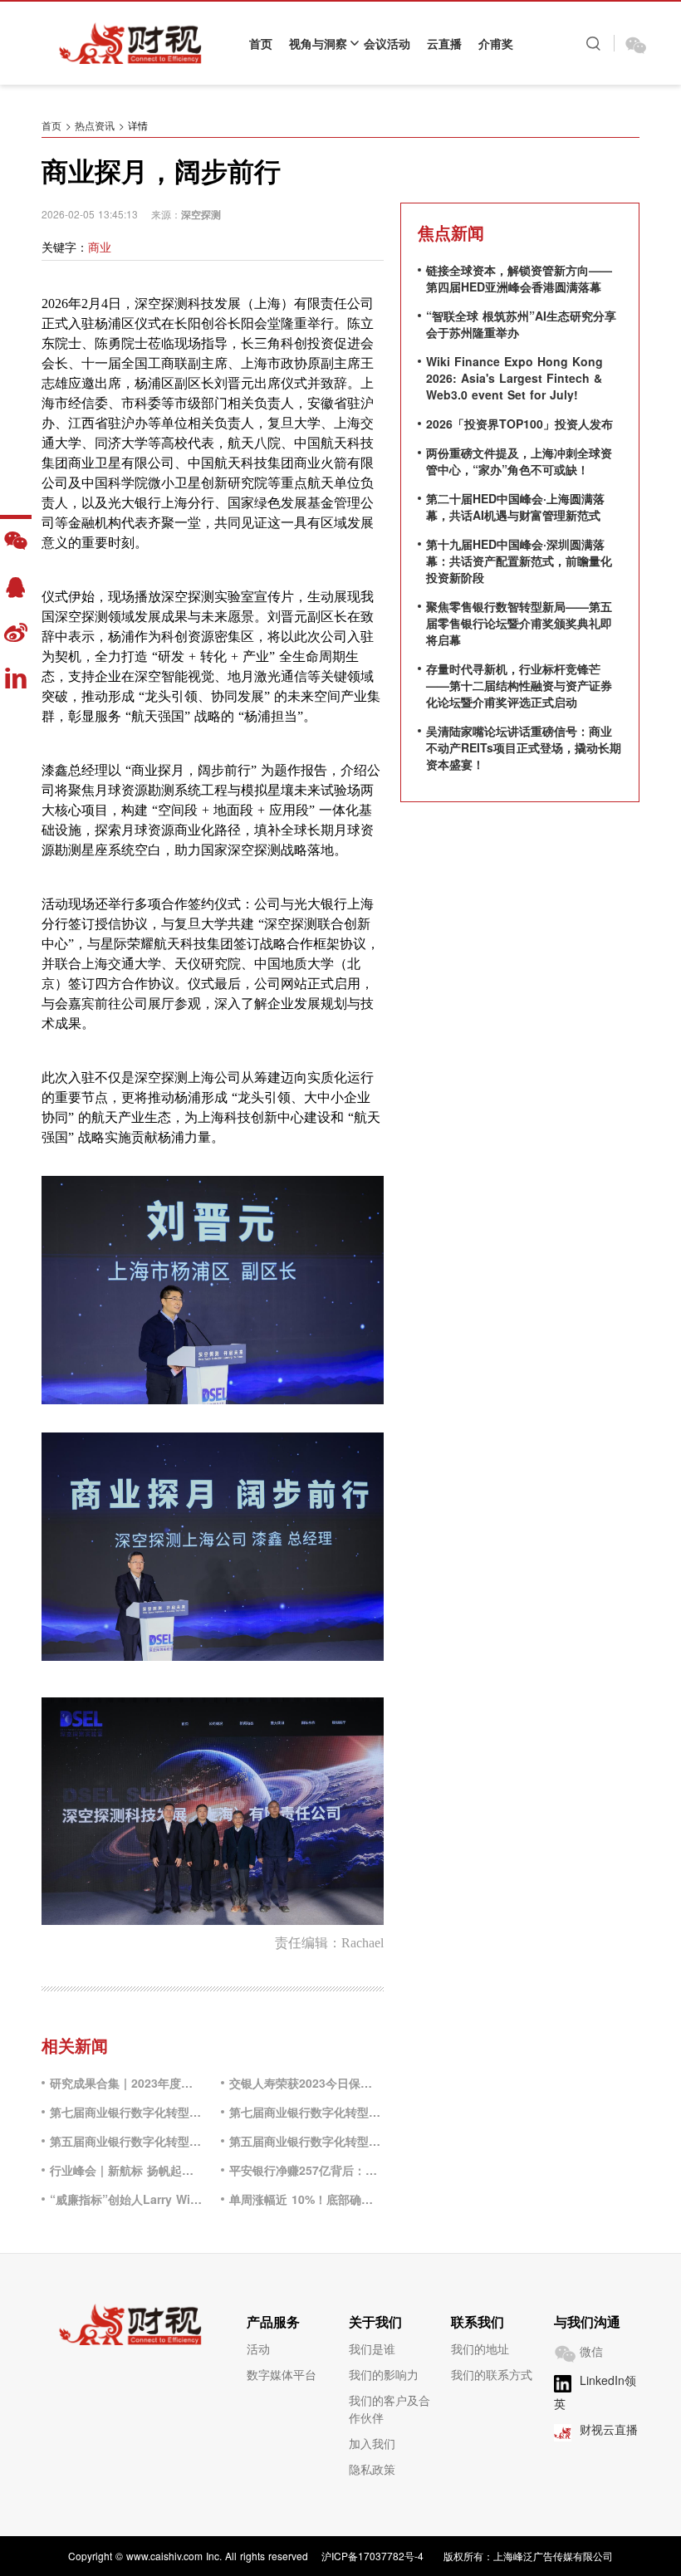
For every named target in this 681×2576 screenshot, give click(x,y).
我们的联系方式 (492, 2374)
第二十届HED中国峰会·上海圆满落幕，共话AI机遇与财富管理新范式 (515, 507)
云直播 (444, 43)
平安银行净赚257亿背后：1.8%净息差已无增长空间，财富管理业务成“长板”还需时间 (306, 2170)
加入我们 (372, 2443)
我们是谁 (372, 2348)
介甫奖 (496, 43)
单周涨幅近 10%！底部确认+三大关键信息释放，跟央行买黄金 (306, 2199)
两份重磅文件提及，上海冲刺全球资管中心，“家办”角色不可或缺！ (519, 461)
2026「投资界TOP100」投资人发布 (519, 424)
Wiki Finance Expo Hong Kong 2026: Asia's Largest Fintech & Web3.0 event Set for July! (514, 378)
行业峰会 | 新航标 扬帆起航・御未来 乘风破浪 (127, 2170)
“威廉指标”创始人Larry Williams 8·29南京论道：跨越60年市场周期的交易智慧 (127, 2199)
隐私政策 (372, 2469)
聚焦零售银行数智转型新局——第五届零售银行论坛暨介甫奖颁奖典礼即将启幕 (519, 623)
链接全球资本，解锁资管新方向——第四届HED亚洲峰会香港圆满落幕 (519, 278)
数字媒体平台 (282, 2374)
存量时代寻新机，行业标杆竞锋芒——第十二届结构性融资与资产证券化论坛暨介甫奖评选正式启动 (519, 685)
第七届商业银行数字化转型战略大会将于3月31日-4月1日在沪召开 (306, 2112)
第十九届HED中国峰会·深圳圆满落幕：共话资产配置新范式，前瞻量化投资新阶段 (519, 561)
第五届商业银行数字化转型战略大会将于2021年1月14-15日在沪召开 (306, 2141)
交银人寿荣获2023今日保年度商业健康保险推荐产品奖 (306, 2083)
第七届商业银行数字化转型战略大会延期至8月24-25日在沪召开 (127, 2112)
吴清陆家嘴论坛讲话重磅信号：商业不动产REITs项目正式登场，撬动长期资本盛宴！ (524, 747)
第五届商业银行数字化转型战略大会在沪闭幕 (127, 2141)
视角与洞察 (318, 43)
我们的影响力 (384, 2374)
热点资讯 (95, 125)
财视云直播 (609, 2429)
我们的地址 (480, 2348)
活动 (258, 2348)
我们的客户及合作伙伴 (389, 2409)
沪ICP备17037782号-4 (372, 2556)
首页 (261, 43)
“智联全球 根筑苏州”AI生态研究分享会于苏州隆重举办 (521, 324)
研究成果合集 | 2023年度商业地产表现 (127, 2083)
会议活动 (387, 43)
